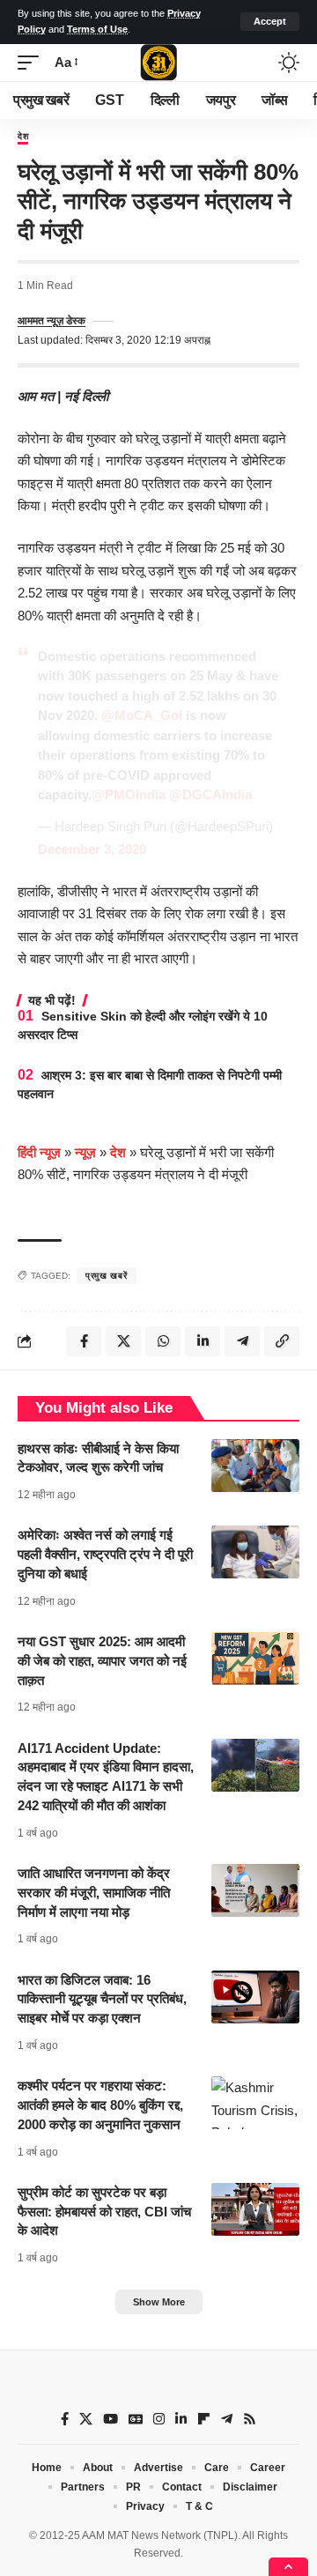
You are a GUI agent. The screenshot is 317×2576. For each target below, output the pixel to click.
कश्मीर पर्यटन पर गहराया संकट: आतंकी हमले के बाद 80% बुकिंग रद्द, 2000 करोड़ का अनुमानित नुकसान (100, 2105)
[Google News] (136, 2419)
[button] (270, 22)
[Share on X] (123, 1341)
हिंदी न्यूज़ (39, 1152)
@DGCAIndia (210, 794)
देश (23, 137)
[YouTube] (111, 2419)
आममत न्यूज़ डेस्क (52, 321)
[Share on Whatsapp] (163, 1341)
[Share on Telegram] (242, 1341)
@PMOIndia (129, 794)
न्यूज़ (85, 1152)
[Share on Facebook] (84, 1341)
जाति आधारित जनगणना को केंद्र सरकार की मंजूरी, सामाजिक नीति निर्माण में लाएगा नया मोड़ (94, 1893)
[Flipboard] (204, 2419)
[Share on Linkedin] (203, 1341)
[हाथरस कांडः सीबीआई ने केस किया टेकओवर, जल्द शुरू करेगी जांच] (255, 1466)
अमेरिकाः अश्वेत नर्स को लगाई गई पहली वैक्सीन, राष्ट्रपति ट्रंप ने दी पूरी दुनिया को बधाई (105, 1554)
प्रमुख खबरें (107, 1276)
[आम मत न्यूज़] (158, 63)
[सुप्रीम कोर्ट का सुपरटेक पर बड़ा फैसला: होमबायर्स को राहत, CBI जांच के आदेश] (255, 2209)
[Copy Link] (282, 1341)
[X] (86, 2419)
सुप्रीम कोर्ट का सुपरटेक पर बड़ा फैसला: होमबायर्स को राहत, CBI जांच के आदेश (104, 2212)
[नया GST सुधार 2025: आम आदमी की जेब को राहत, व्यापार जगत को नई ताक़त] (255, 1659)
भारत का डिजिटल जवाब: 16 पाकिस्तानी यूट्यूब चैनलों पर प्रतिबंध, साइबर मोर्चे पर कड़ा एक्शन (102, 1999)
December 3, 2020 (92, 849)
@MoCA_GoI (142, 715)
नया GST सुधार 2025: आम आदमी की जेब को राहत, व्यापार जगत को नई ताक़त (102, 1661)
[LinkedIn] (181, 2419)
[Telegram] (227, 2419)
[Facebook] (65, 2419)
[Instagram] (159, 2419)
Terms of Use (97, 29)
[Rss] (250, 2419)
